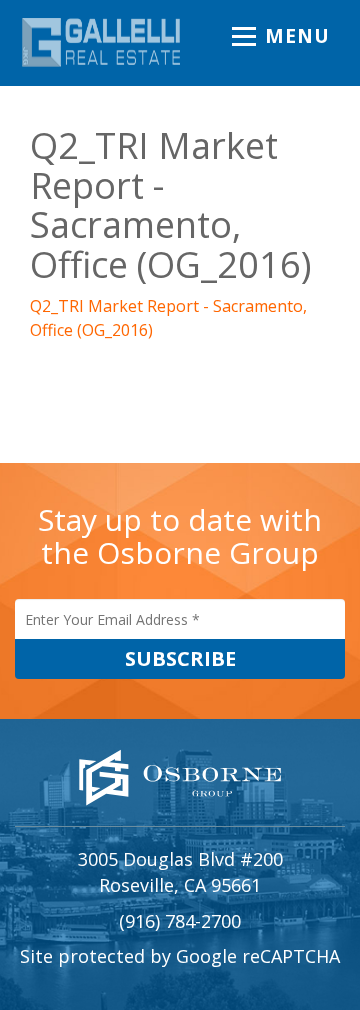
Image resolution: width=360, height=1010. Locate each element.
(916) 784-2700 (180, 921)
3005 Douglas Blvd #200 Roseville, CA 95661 (180, 872)
